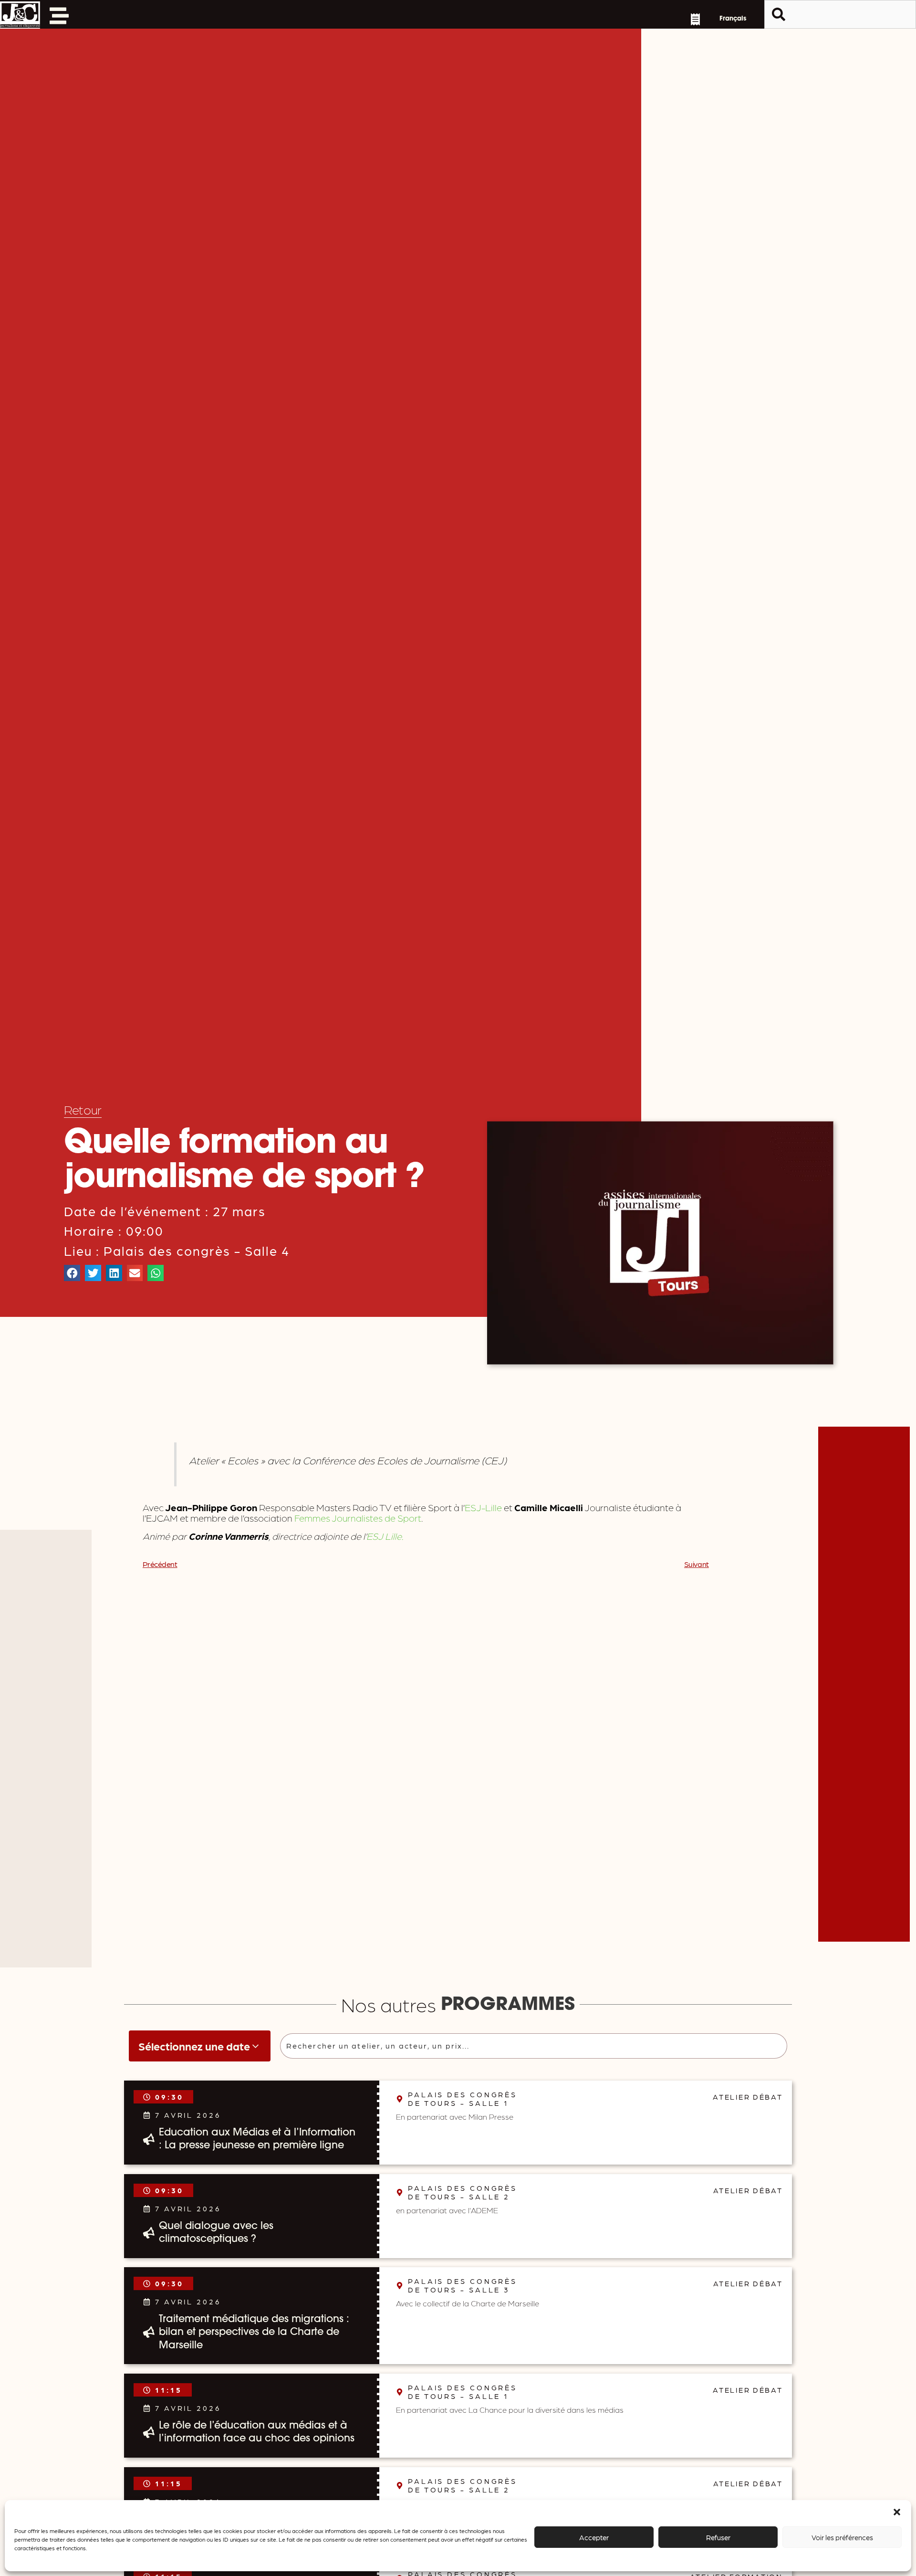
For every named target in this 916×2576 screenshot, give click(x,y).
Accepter (594, 2537)
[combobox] (840, 14)
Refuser (718, 2537)
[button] (897, 2512)
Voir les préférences (842, 2537)
